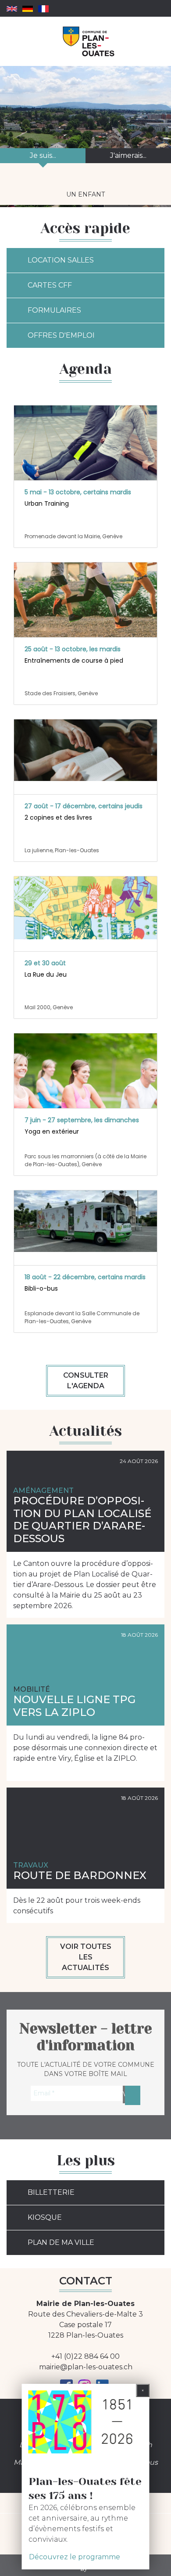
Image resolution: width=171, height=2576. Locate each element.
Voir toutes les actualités (86, 1957)
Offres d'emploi (61, 335)
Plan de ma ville (61, 2242)
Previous (16, 184)
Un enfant (85, 194)
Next (165, 184)
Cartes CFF (50, 285)
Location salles (61, 260)
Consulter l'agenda (86, 1381)
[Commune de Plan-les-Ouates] (89, 41)
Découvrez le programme (75, 2557)
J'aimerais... (128, 155)
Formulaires (54, 310)
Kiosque (45, 2217)
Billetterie (51, 2192)
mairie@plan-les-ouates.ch (86, 2367)
